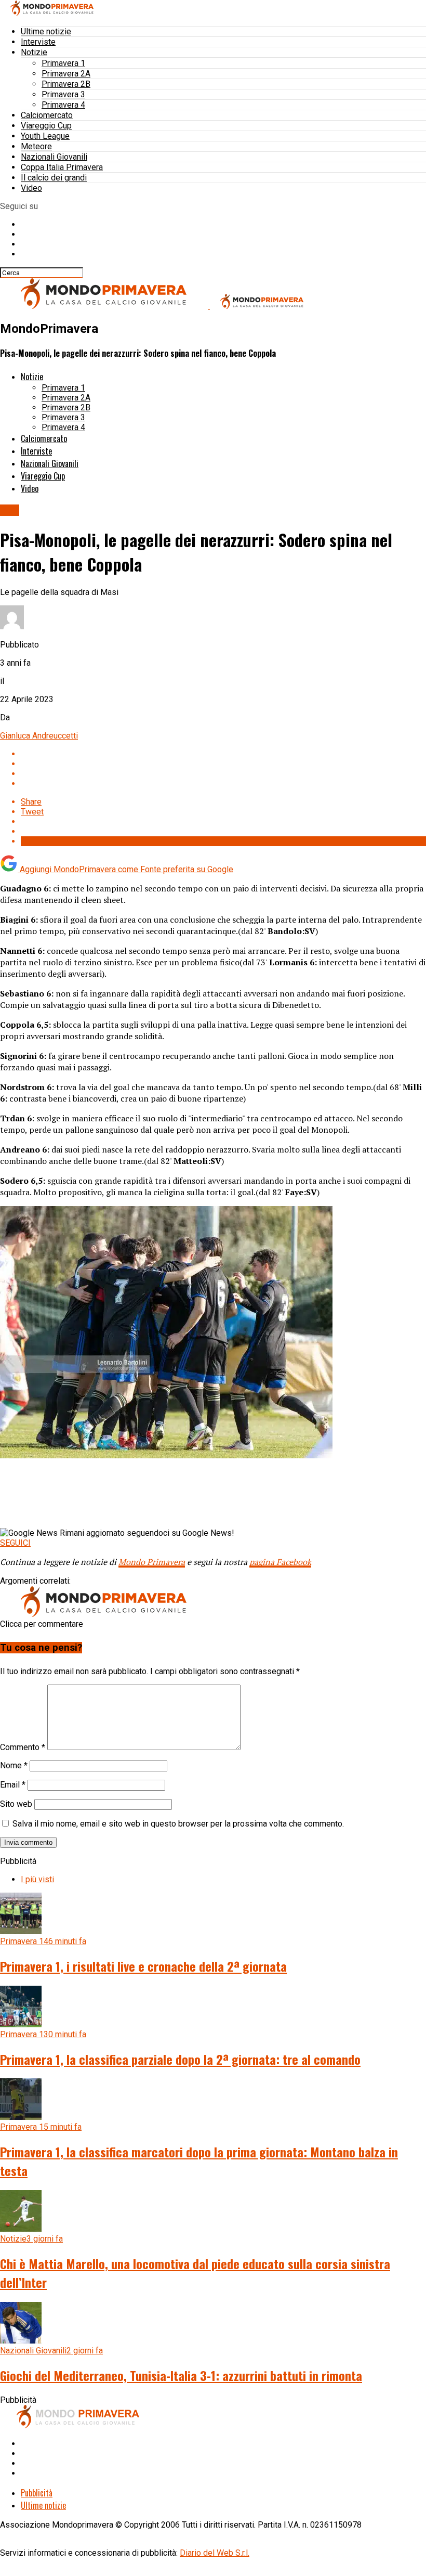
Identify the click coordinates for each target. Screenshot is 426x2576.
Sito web (16, 1804)
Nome (14, 1765)
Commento (23, 1747)
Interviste (38, 42)
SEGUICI (15, 1543)
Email (13, 1785)
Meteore (36, 146)
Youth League (45, 136)
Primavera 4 (63, 105)
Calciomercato (47, 115)
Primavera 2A (66, 74)
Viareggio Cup (46, 126)
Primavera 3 (63, 94)
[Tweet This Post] (223, 764)
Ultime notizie (46, 31)
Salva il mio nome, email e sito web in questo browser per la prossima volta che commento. (178, 1824)
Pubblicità (37, 2493)
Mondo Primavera (152, 1562)
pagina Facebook (280, 1562)
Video (31, 188)
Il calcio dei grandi (54, 178)
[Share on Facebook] (223, 754)
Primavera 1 (63, 63)
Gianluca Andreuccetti (39, 736)
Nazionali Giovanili (54, 157)
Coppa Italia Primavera (62, 167)
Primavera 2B (66, 84)
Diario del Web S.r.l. (215, 2553)
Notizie (34, 52)
